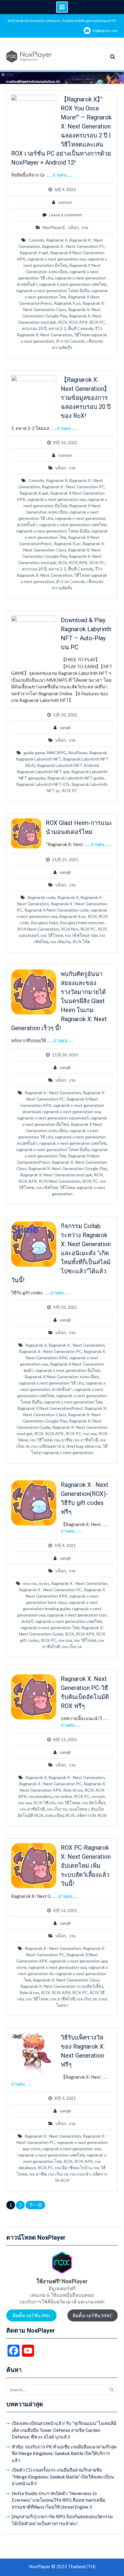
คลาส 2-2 (57, 328)
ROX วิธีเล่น (45, 1803)
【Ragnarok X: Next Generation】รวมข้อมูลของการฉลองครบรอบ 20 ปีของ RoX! (86, 398)
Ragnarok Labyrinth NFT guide (76, 778)
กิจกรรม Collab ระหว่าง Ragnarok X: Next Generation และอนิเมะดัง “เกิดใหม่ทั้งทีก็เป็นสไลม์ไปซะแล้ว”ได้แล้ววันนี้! (61, 1253)
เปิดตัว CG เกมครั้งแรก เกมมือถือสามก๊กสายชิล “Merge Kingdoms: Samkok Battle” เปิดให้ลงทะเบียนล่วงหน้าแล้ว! (63, 2477)
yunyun (65, 202)
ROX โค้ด (81, 942)
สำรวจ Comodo (71, 341)
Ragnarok (98, 753)
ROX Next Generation (38, 929)
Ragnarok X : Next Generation (53, 1093)
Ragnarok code (41, 897)
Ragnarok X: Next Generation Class (66, 1980)
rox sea (90, 1433)
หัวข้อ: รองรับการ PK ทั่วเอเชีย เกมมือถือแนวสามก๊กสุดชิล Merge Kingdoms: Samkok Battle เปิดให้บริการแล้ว (64, 2453)
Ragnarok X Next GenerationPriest (50, 1408)
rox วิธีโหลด (52, 935)
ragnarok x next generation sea (57, 259)
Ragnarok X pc (67, 303)
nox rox (30, 1583)
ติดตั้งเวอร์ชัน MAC (93, 2315)
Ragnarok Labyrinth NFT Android (68, 765)
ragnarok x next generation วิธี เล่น (51, 1383)
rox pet (98, 1796)
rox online (63, 1796)
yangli (65, 727)
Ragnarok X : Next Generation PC (73, 246)
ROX (63, 322)
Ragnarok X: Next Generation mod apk (56, 1175)
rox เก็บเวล (72, 1646)
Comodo (36, 240)
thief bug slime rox (84, 1446)
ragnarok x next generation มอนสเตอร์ (53, 1118)
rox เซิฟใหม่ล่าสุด (81, 935)
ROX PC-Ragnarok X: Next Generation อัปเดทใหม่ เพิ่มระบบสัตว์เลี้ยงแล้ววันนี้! (86, 1866)
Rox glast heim (44, 923)
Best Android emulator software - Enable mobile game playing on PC (62, 21)
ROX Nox (70, 929)
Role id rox (73, 1790)
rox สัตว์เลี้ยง (94, 1803)
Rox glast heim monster (82, 923)
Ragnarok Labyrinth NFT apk (43, 772)
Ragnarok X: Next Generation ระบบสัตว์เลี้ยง (62, 1986)
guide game (34, 753)
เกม (85, 227)
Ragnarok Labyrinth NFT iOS (43, 784)
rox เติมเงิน (60, 942)
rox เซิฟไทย (47, 1187)
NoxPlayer (78, 753)
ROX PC (97, 322)
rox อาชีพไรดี (86, 1440)
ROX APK (78, 322)
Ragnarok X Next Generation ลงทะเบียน (62, 1377)
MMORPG (57, 753)
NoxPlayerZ (54, 227)
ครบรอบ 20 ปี (34, 328)
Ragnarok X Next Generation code (57, 910)
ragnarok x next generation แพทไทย (73, 284)
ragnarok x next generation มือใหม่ (68, 1370)
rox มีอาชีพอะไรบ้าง (73, 2168)
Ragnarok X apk (34, 253)
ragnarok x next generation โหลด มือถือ (53, 290)
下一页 (35, 2205)
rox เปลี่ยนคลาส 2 (48, 1446)
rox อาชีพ (63, 1440)
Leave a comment (65, 215)
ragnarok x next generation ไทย (73, 1402)
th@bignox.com (105, 31)
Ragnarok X (57, 240)
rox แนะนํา (80, 2174)
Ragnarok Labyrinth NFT (39, 759)
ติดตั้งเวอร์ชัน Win (31, 2315)
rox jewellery (40, 1796)
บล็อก (73, 227)
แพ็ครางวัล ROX (91, 1815)
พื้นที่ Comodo (81, 328)
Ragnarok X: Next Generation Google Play (68, 1168)
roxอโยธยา (79, 1809)
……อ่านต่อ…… (60, 175)
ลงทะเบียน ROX (60, 1815)
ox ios (44, 1583)
